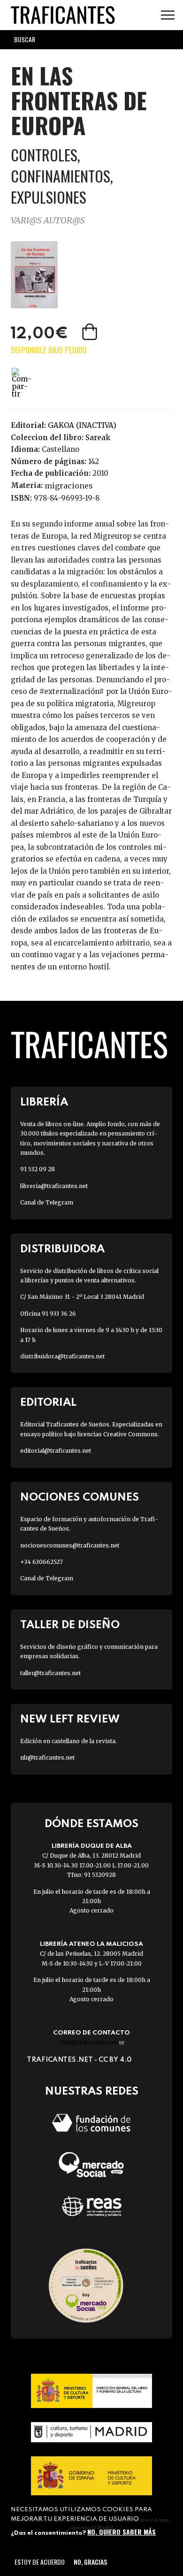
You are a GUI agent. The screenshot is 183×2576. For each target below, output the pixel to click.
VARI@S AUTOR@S (48, 220)
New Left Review (70, 1719)
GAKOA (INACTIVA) (82, 425)
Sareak (98, 438)
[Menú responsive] (168, 15)
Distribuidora (62, 1249)
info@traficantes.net (92, 2042)
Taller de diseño (70, 1625)
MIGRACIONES (69, 486)
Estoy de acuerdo (40, 2562)
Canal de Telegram (47, 1202)
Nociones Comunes (80, 1498)
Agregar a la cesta (91, 332)
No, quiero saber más (122, 2532)
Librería (44, 1102)
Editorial (48, 1403)
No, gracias (90, 2562)
